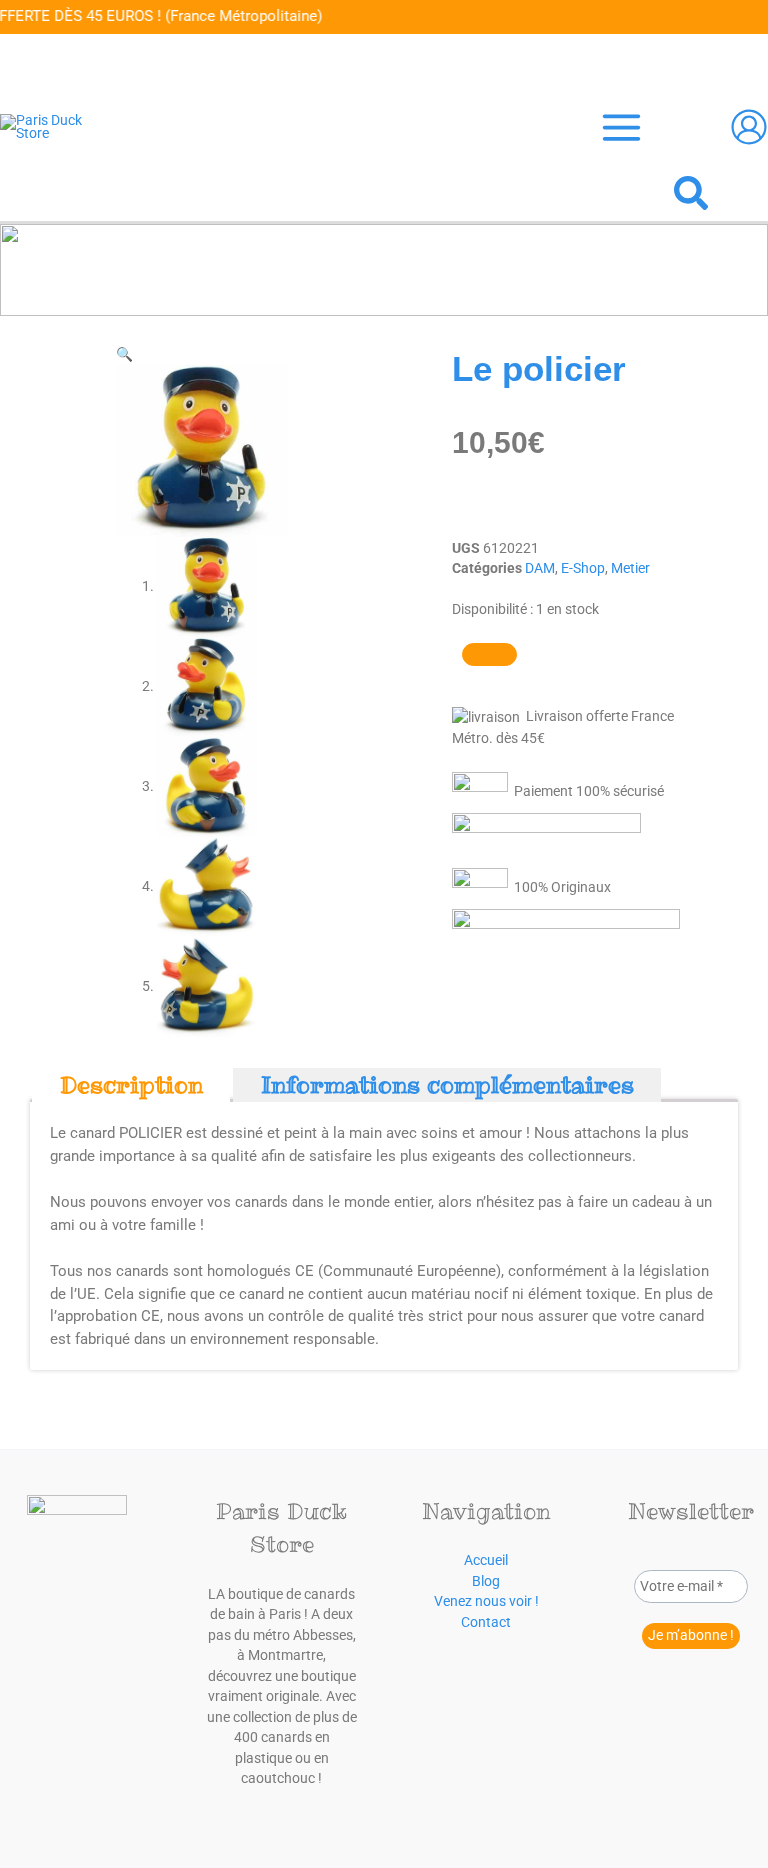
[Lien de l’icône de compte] (749, 127)
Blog (486, 1581)
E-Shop (583, 568)
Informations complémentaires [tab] (447, 1085)
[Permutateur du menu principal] (621, 128)
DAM (540, 568)
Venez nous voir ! (486, 1601)
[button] (692, 196)
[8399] (489, 654)
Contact (486, 1622)
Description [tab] (131, 1085)
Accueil (486, 1560)
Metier (630, 568)
